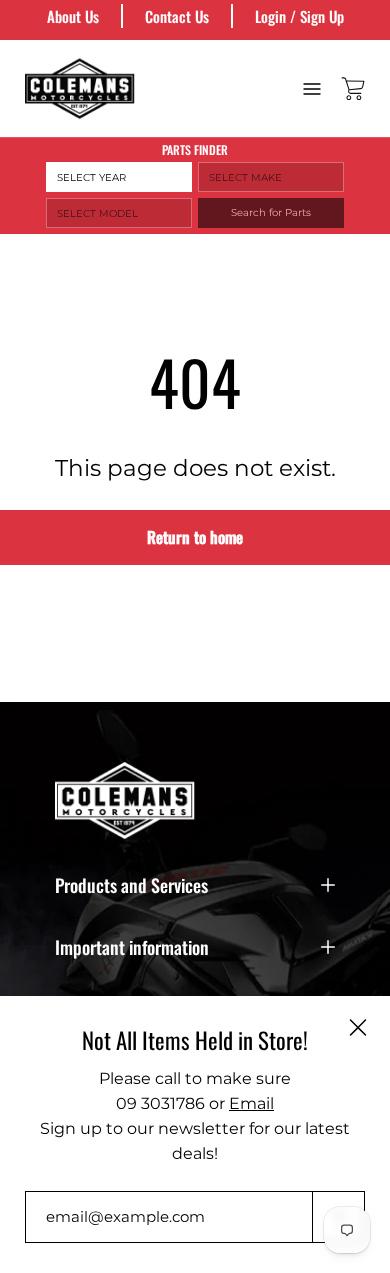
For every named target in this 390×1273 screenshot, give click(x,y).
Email (251, 1103)
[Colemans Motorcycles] (80, 88)
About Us (73, 16)
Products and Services (131, 885)
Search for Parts (271, 212)
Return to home (195, 537)
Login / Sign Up (299, 16)
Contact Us (177, 16)
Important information (132, 947)
